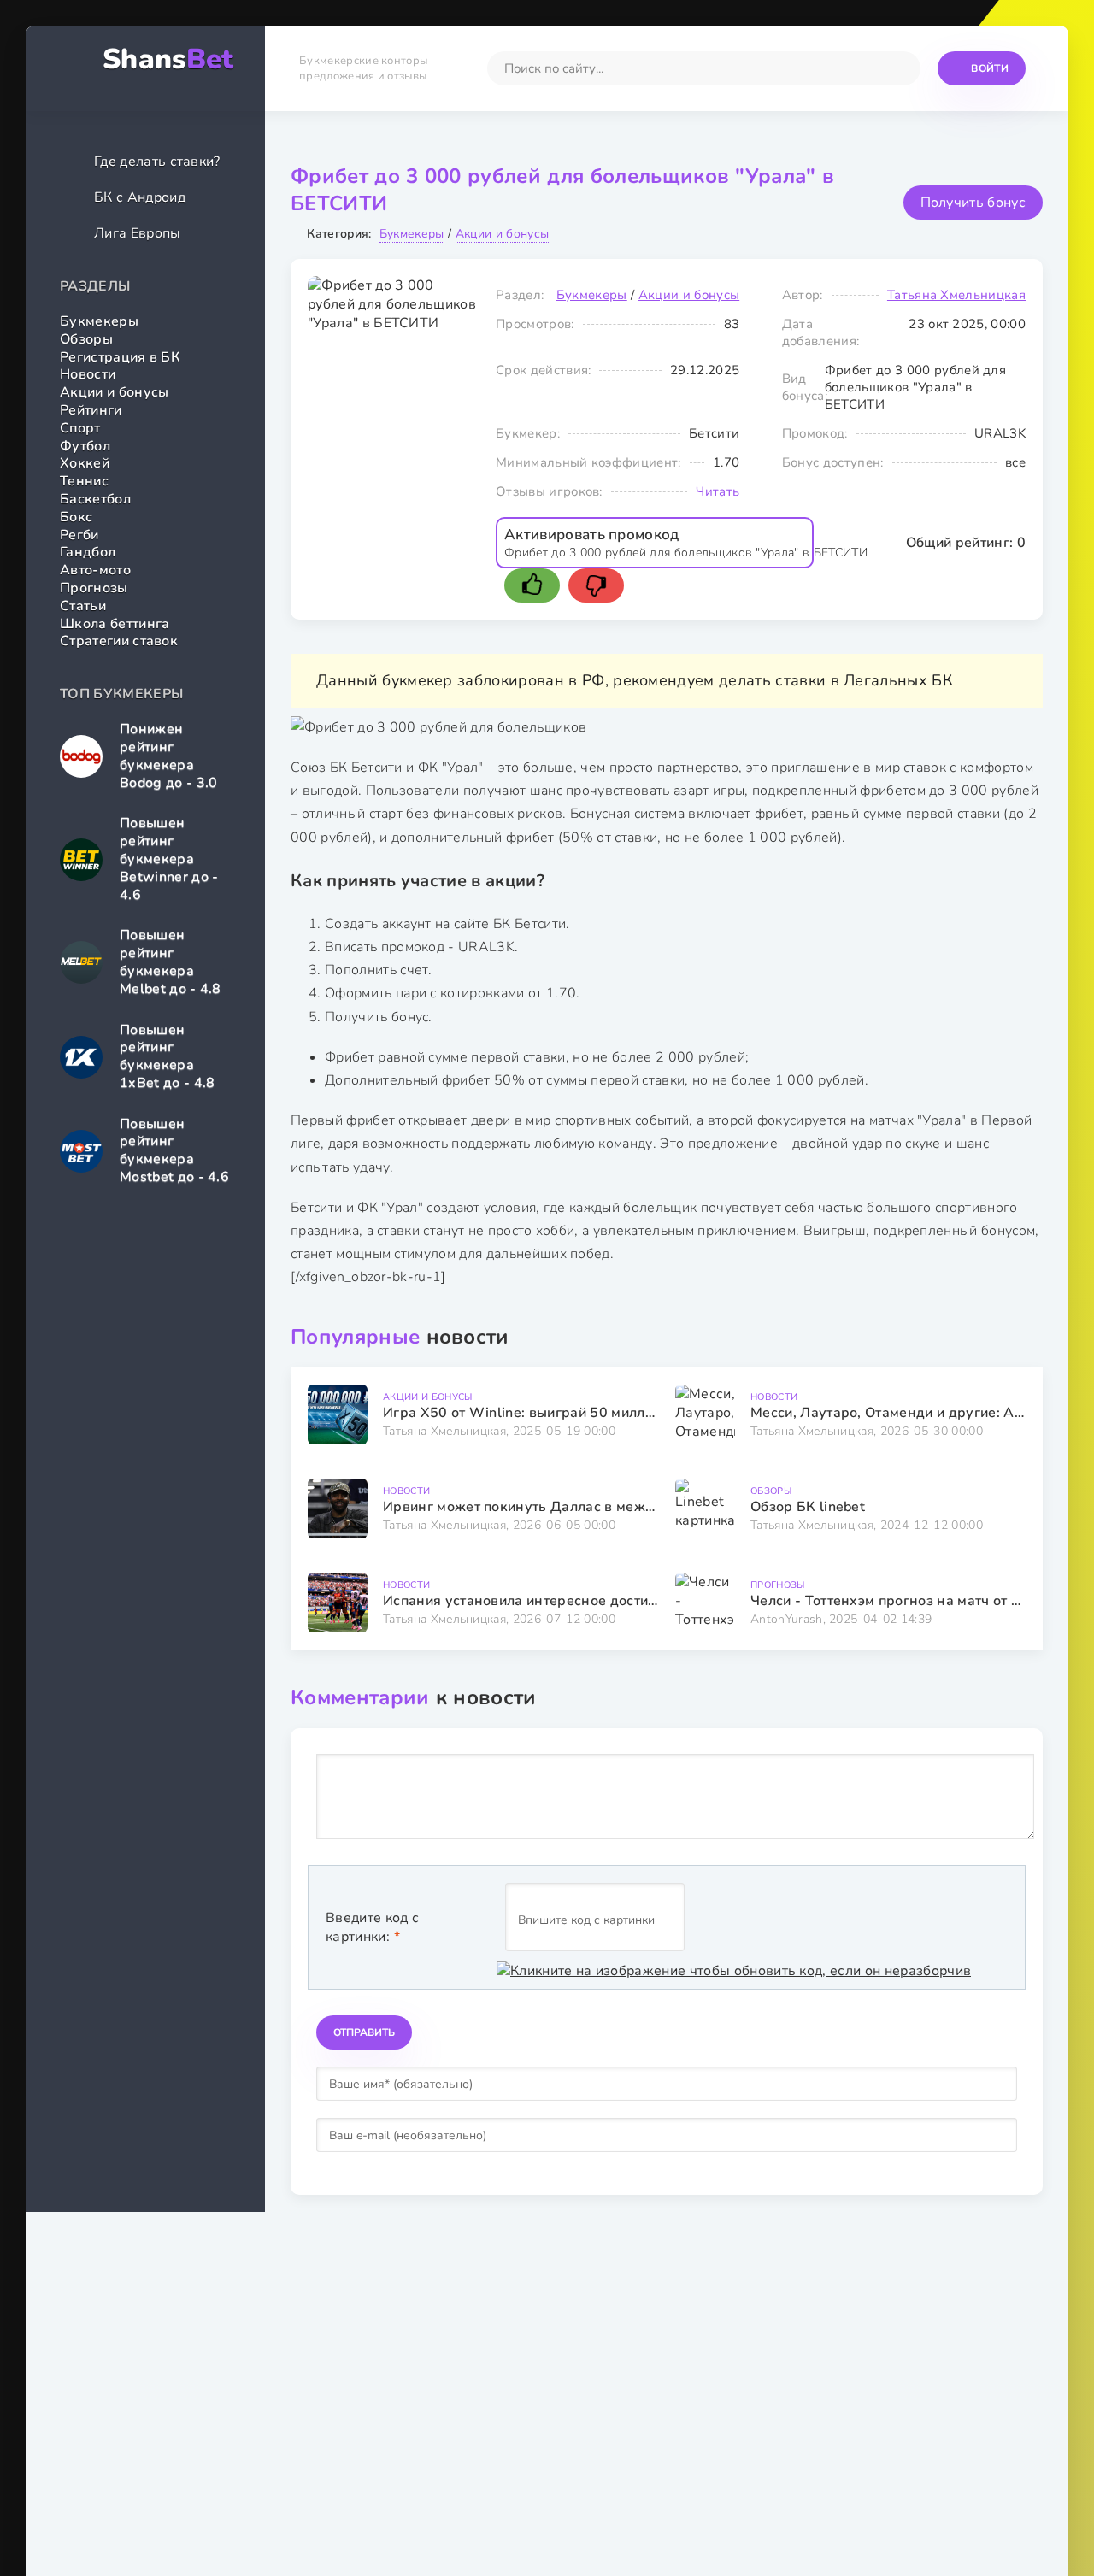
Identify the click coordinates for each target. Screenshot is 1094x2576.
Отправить (364, 2032)
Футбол (85, 446)
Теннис (84, 481)
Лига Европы (138, 233)
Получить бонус (973, 203)
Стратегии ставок (119, 641)
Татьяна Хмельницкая (956, 295)
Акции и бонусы (114, 392)
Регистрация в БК (120, 357)
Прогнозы (94, 588)
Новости (88, 374)
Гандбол (88, 552)
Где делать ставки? (157, 162)
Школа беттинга (115, 624)
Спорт (80, 428)
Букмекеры (99, 321)
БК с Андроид (140, 197)
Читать (718, 491)
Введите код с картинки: (372, 1927)
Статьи (83, 606)
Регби (79, 535)
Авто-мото (95, 570)
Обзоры (86, 339)
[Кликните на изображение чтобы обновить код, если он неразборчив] (734, 1971)
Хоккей (85, 463)
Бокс (76, 517)
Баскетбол (95, 499)
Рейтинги (91, 410)
